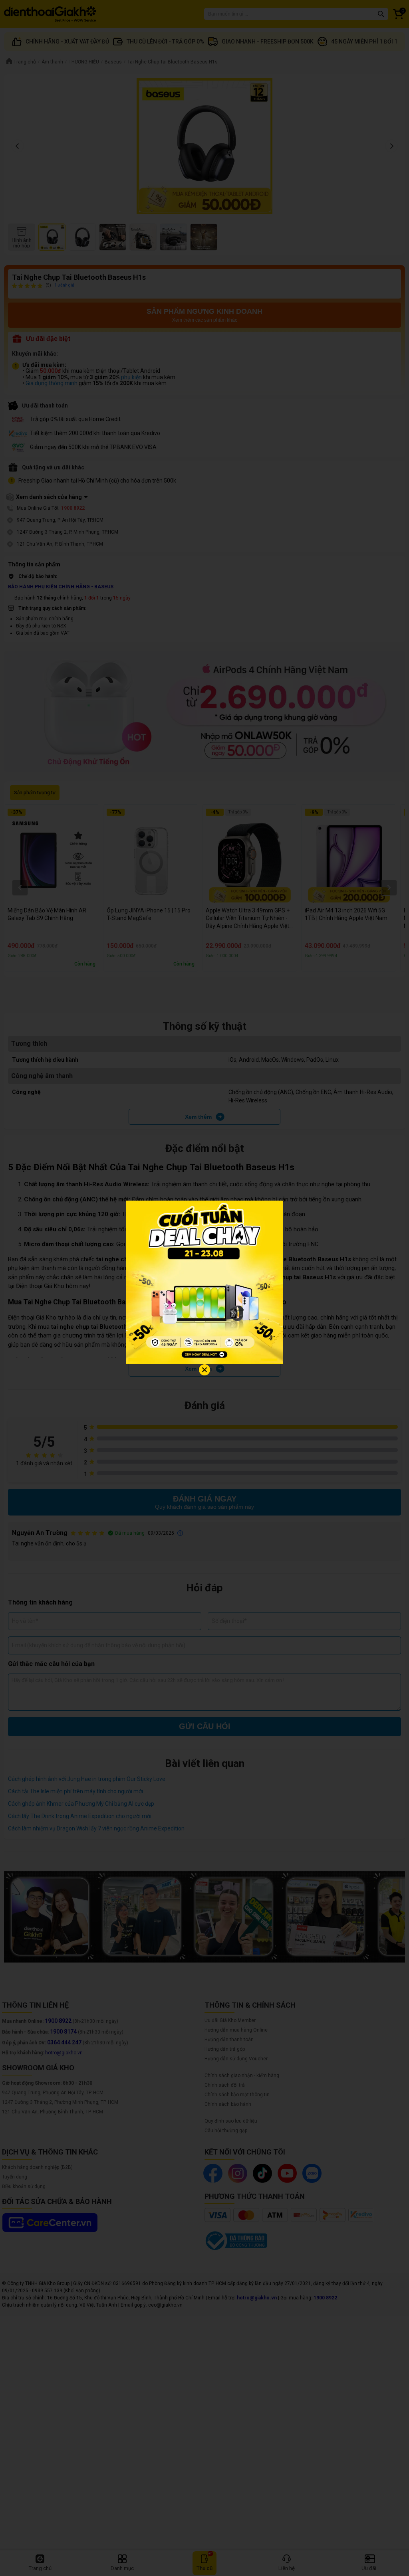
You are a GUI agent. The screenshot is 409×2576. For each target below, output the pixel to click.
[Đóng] (204, 1370)
